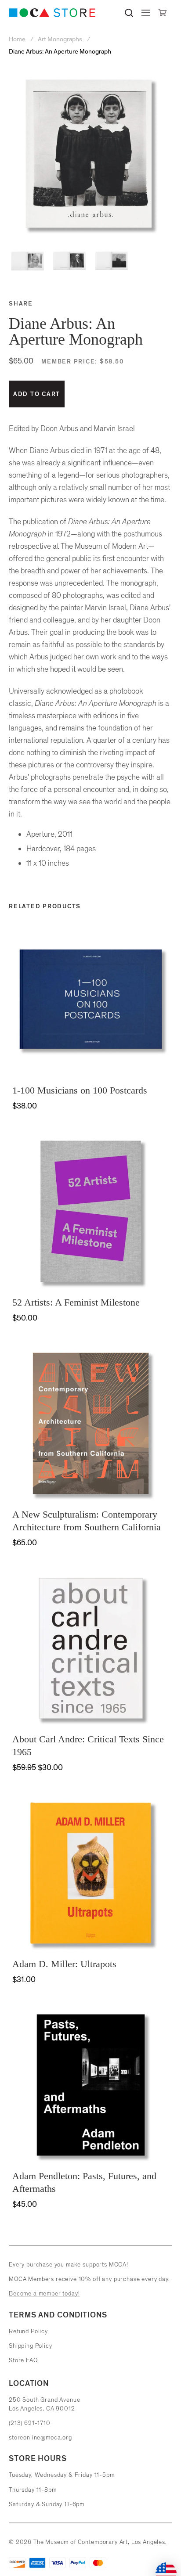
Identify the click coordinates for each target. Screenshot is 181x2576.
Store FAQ (23, 2360)
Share (21, 304)
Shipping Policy (31, 2346)
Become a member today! (44, 2294)
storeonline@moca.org (40, 2437)
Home (18, 39)
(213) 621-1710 (30, 2423)
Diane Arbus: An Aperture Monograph (60, 52)
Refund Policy (28, 2331)
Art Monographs (60, 39)
